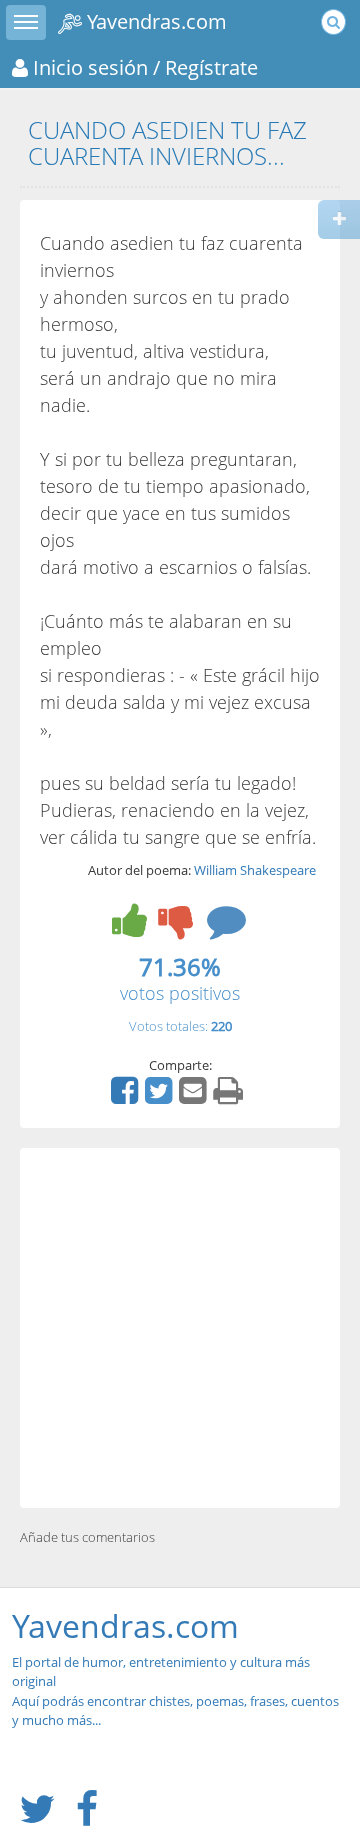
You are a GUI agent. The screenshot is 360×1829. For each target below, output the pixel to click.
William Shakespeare (255, 870)
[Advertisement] (180, 1328)
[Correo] (195, 1097)
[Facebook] (127, 1097)
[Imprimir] (230, 1097)
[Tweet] (161, 1097)
